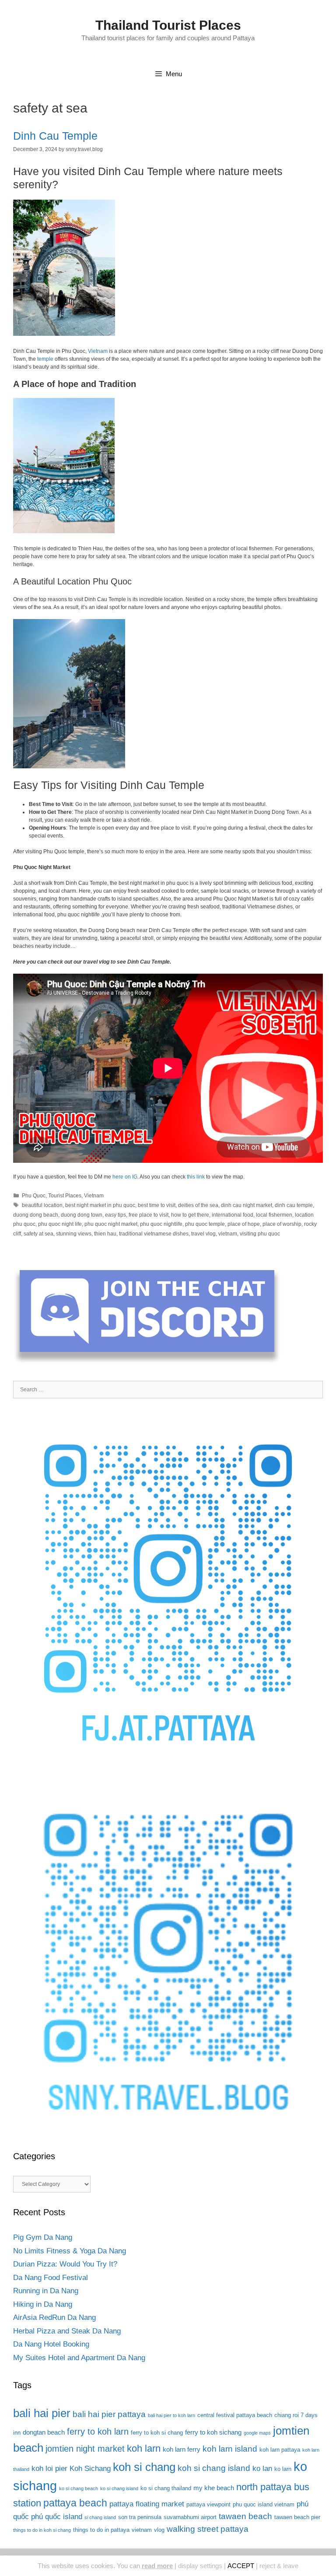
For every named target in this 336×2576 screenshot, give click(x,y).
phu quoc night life (60, 1224)
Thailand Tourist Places (168, 25)
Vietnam (98, 351)
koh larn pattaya (280, 2450)
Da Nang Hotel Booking (51, 2344)
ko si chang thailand (166, 2488)
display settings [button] (200, 2566)
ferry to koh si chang (157, 2433)
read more (157, 2566)
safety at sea (38, 1234)
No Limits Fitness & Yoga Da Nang (70, 2251)
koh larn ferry (182, 2449)
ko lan (262, 2469)
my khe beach (214, 2488)
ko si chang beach (79, 2488)
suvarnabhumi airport (190, 2517)
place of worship (282, 1224)
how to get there (190, 1215)
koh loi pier (49, 2469)
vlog (159, 2530)
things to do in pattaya (101, 2530)
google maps (257, 2433)
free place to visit (149, 1215)
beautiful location (42, 1205)
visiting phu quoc (260, 1234)
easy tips (115, 1215)
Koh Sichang (90, 2469)
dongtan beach (44, 2432)
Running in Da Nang (46, 2291)
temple (45, 359)
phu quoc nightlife (161, 1224)
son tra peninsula (140, 2517)
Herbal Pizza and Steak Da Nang (67, 2331)
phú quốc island (57, 2517)
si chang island (100, 2517)
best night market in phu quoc (100, 1205)
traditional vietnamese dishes (154, 1234)
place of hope (244, 1224)
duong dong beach (36, 1215)
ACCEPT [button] (241, 2566)
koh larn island (230, 2449)
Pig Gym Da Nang (43, 2237)
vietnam (228, 1234)
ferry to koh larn (98, 2432)
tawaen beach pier (297, 2517)
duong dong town (82, 1215)
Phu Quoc (34, 1196)
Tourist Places (65, 1196)
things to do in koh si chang (42, 2530)
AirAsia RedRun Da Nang (54, 2317)
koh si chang (144, 2467)
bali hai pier (42, 2413)
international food (233, 1215)
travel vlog (203, 1234)
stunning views (74, 1234)
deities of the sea (198, 1205)
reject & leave (279, 2566)
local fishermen (274, 1215)
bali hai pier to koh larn (171, 2415)
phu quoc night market (111, 1224)
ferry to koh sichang (213, 2432)
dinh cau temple (294, 1205)
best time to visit (157, 1205)
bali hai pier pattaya (109, 2414)
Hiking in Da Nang (43, 2304)
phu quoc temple (205, 1224)
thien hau (105, 1234)
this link (196, 1177)
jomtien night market (85, 2449)
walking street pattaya (208, 2529)
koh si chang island (214, 2468)
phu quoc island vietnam (264, 2504)
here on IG (125, 1177)
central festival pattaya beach (235, 2415)
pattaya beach (75, 2503)
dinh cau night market (247, 1205)
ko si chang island (119, 2488)
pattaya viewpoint (208, 2504)
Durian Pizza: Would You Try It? (65, 2264)
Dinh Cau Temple (55, 136)
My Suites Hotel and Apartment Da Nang (79, 2358)
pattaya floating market (147, 2504)
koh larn (144, 2448)
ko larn (283, 2469)
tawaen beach (245, 2516)
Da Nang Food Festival (51, 2278)
